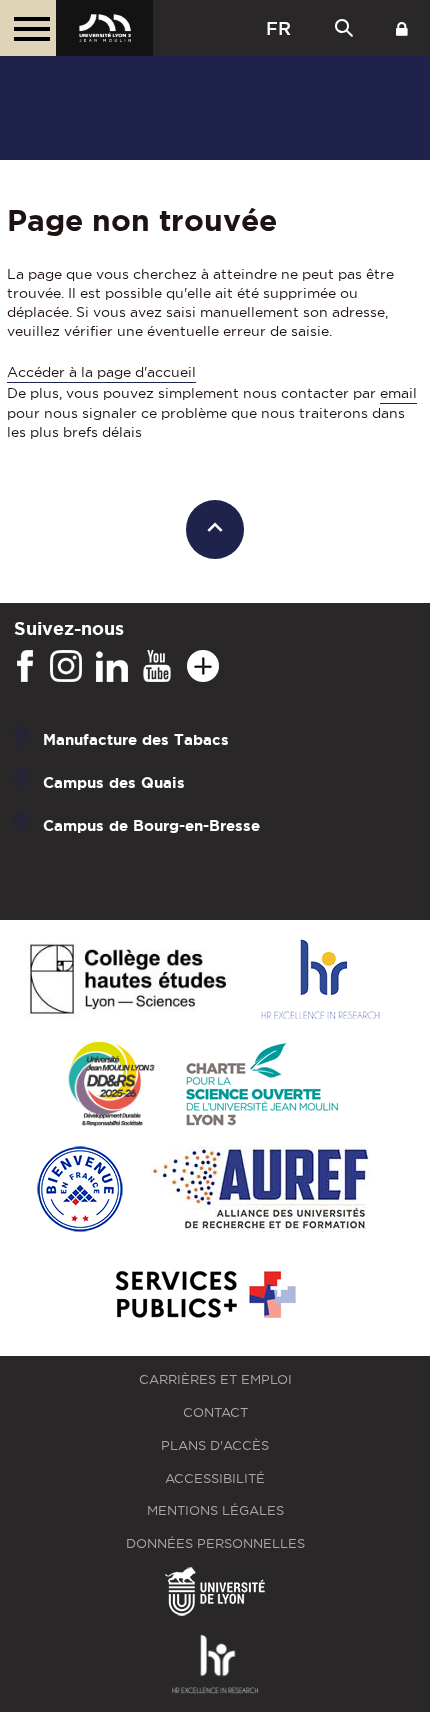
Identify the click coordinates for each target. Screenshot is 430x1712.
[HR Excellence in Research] (320, 980)
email (398, 393)
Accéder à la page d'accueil (101, 372)
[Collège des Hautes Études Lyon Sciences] (128, 980)
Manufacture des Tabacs (136, 739)
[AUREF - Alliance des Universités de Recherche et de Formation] (260, 1190)
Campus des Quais (114, 782)
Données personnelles (215, 1543)
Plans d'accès (215, 1445)
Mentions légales (215, 1510)
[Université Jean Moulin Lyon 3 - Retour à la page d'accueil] (104, 28)
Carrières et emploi (215, 1379)
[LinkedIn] (112, 667)
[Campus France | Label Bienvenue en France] (80, 1190)
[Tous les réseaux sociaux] (203, 667)
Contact (215, 1412)
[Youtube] (157, 667)
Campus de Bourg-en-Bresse (151, 825)
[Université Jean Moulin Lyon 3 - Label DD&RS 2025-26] (111, 1085)
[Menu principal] (28, 28)
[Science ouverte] (262, 1085)
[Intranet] (402, 28)
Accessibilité (215, 1478)
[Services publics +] (203, 1295)
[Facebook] (25, 667)
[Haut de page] (215, 529)
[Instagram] (66, 667)
